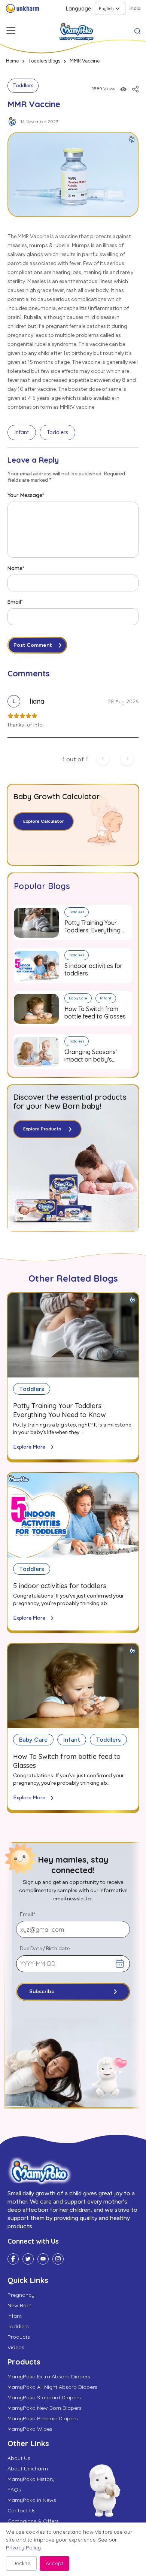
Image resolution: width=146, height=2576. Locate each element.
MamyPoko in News (32, 2500)
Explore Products (42, 1129)
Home (12, 61)
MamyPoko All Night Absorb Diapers (52, 2387)
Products (19, 2337)
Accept (54, 2563)
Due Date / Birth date (45, 1948)
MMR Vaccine (85, 61)
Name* (16, 568)
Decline (21, 2563)
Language (78, 9)
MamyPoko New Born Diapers (45, 2408)
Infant (22, 432)
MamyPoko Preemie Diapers (43, 2418)
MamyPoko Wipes (30, 2429)
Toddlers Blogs (44, 61)
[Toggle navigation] (11, 30)
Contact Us (22, 2510)
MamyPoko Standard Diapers (44, 2397)
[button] (137, 30)
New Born (19, 2305)
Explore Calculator (43, 821)
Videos (16, 2347)
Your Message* (26, 495)
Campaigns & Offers (33, 2521)
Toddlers (23, 86)
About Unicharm (28, 2469)
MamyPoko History (31, 2479)
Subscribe (42, 1992)
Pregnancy (21, 2295)
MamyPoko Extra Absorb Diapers (49, 2376)
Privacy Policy (23, 2548)
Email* (15, 602)
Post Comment (33, 645)
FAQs (14, 2490)
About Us (19, 2458)
